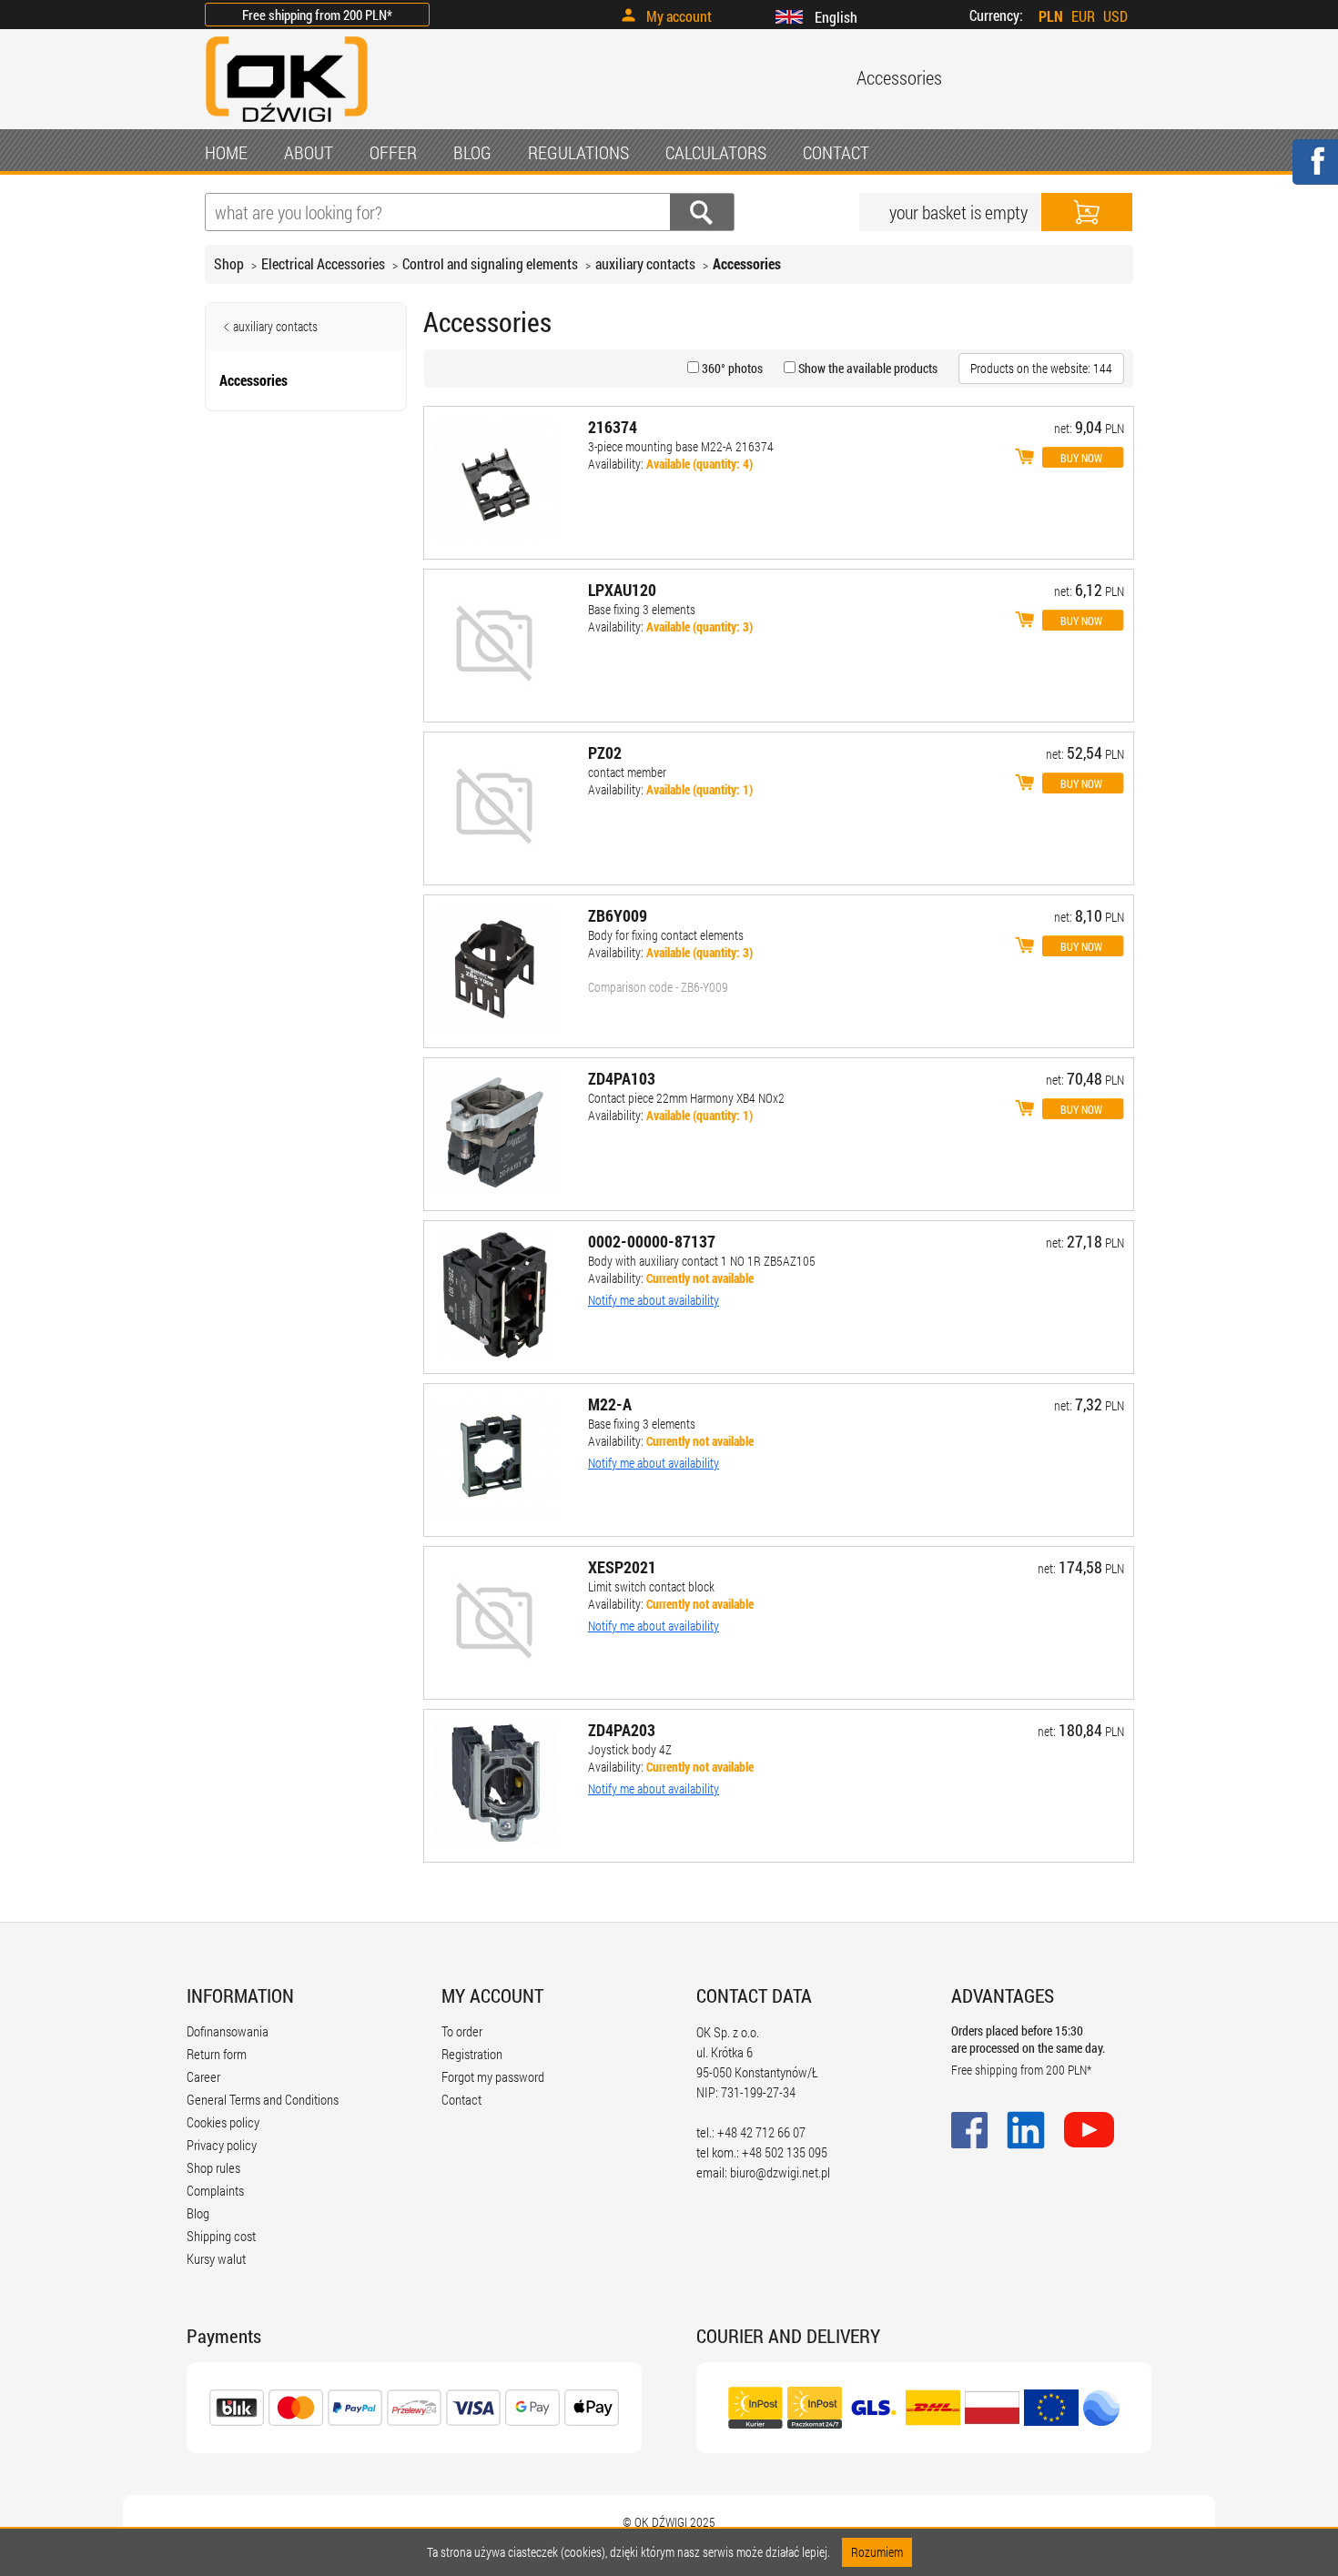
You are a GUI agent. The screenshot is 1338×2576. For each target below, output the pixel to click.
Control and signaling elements (490, 263)
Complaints (215, 2190)
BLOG (472, 152)
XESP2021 (622, 1567)
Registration (472, 2054)
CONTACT (836, 152)
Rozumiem (877, 2552)
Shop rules (213, 2167)
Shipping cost (221, 2236)
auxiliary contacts (645, 263)
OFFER (393, 152)
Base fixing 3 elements (642, 609)
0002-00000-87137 (652, 1241)
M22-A (610, 1404)
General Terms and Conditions (263, 2099)
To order (462, 2031)
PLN (1051, 16)
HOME (226, 152)
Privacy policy (222, 2145)
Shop (229, 263)
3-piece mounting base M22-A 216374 (681, 446)
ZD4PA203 (622, 1730)
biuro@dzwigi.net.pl (780, 2172)
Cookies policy (223, 2122)
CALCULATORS (716, 152)
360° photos (731, 368)
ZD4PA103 (622, 1078)
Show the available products (867, 368)
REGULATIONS (578, 152)
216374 (613, 427)
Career (203, 2076)
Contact (461, 2099)
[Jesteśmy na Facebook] (1314, 173)
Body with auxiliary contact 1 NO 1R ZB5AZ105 (702, 1261)
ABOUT (309, 152)
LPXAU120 (622, 590)
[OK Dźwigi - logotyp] (287, 124)
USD (1115, 16)
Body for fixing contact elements (666, 935)
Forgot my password (493, 2076)
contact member (627, 772)
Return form (217, 2054)
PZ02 (605, 753)
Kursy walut (216, 2258)
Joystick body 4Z (630, 1749)
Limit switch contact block (651, 1586)
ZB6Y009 (618, 915)
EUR (1083, 16)
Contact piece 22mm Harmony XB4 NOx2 (686, 1098)
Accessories (747, 263)
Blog (198, 2213)
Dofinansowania (228, 2031)
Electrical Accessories (323, 263)
